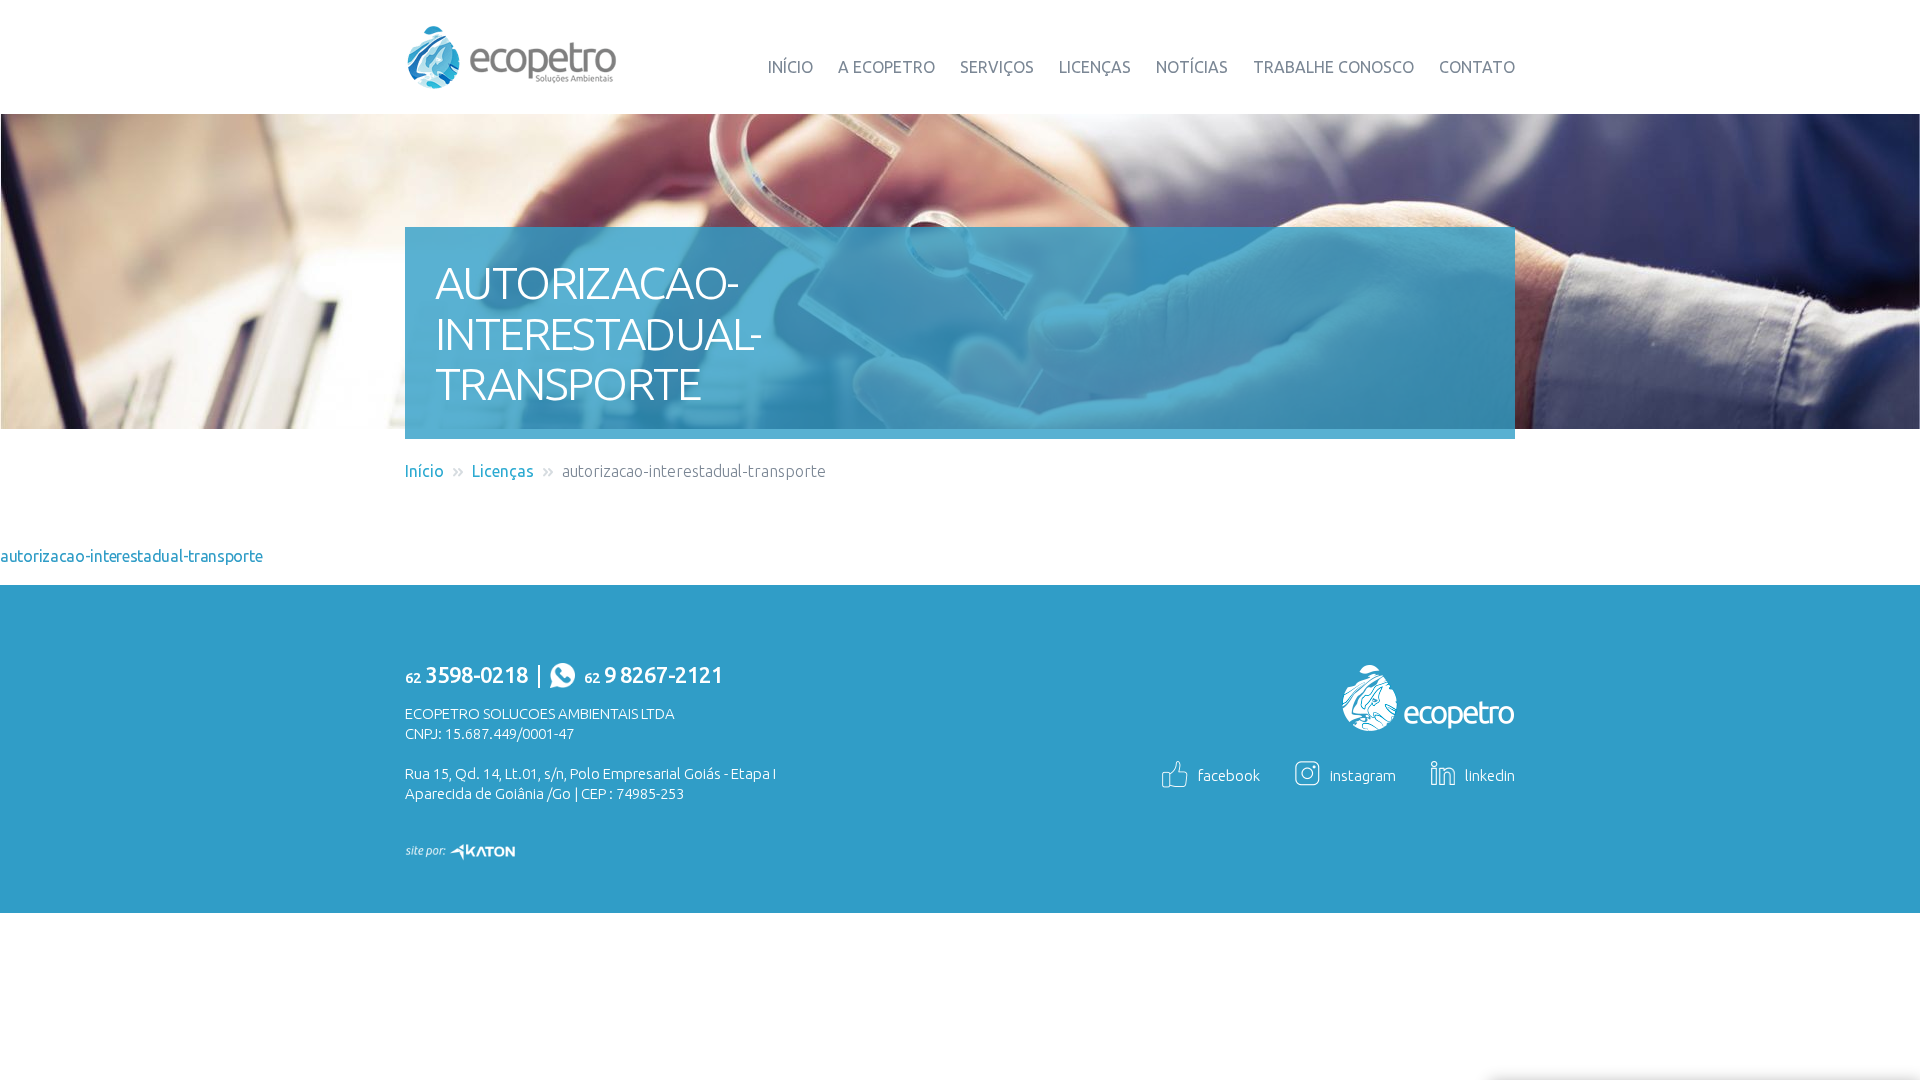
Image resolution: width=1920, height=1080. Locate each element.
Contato (1477, 67)
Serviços (997, 67)
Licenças (1095, 67)
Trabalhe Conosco (1333, 67)
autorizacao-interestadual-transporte (131, 556)
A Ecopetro (886, 67)
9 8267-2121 (653, 674)
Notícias (1192, 67)
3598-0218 (466, 674)
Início (790, 67)
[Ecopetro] (512, 55)
